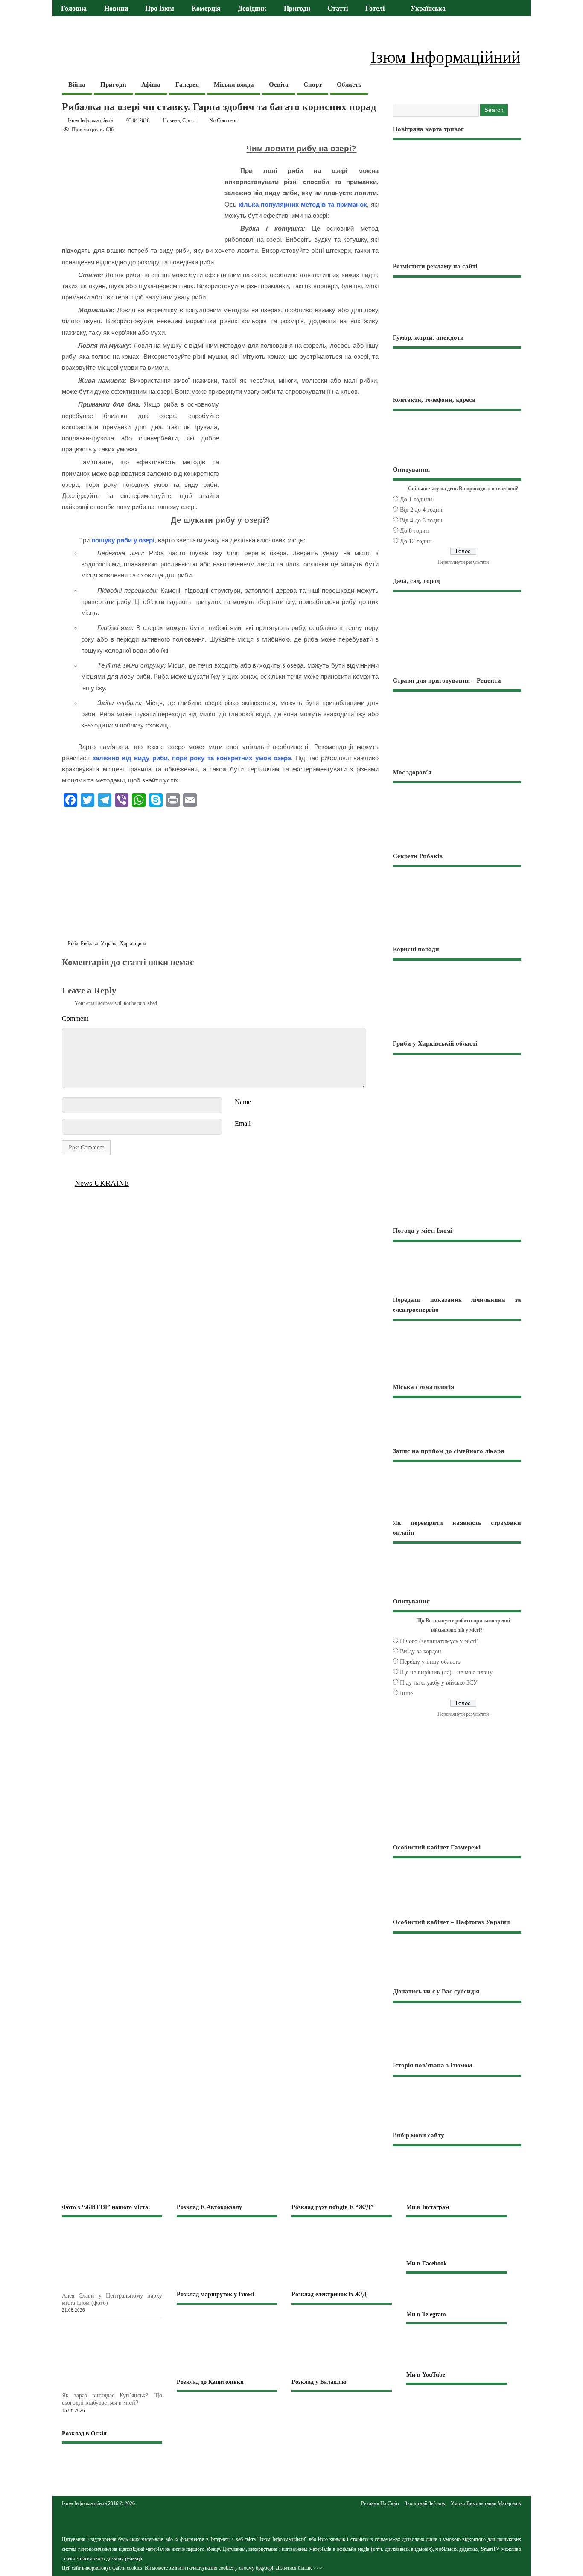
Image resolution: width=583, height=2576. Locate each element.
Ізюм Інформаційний (90, 120)
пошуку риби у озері (123, 540)
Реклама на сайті (380, 2503)
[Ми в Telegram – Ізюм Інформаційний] (456, 2347)
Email (243, 1124)
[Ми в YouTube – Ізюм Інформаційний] (456, 2403)
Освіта (279, 85)
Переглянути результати (463, 562)
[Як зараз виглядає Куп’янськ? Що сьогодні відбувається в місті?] (126, 2387)
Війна (77, 85)
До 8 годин (414, 531)
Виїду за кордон (421, 1651)
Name (243, 1102)
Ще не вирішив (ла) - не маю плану (446, 1672)
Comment (75, 1018)
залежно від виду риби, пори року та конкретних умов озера (192, 758)
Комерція (206, 9)
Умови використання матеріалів (486, 2503)
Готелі (375, 9)
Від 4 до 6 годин (421, 520)
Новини (116, 9)
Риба (73, 944)
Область (349, 85)
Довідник (252, 9)
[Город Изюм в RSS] (291, 2520)
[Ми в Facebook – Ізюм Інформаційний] (456, 2291)
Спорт (313, 85)
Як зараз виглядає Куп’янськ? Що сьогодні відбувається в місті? (112, 2399)
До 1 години (416, 500)
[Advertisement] (220, 876)
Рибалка (89, 944)
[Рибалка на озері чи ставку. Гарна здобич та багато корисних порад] (67, 972)
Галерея (187, 85)
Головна (74, 9)
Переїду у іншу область (430, 1662)
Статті (338, 9)
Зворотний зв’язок (425, 2503)
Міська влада (234, 85)
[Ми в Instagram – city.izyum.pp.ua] (456, 2238)
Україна (109, 944)
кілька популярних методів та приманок (303, 204)
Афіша (151, 85)
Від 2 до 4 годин (421, 510)
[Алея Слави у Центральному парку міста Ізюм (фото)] (126, 2287)
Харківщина (133, 944)
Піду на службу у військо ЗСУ (439, 1683)
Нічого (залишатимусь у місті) (439, 1641)
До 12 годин (416, 541)
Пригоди (297, 9)
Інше (406, 1693)
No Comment (223, 120)
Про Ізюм (160, 9)
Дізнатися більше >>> (299, 2568)
